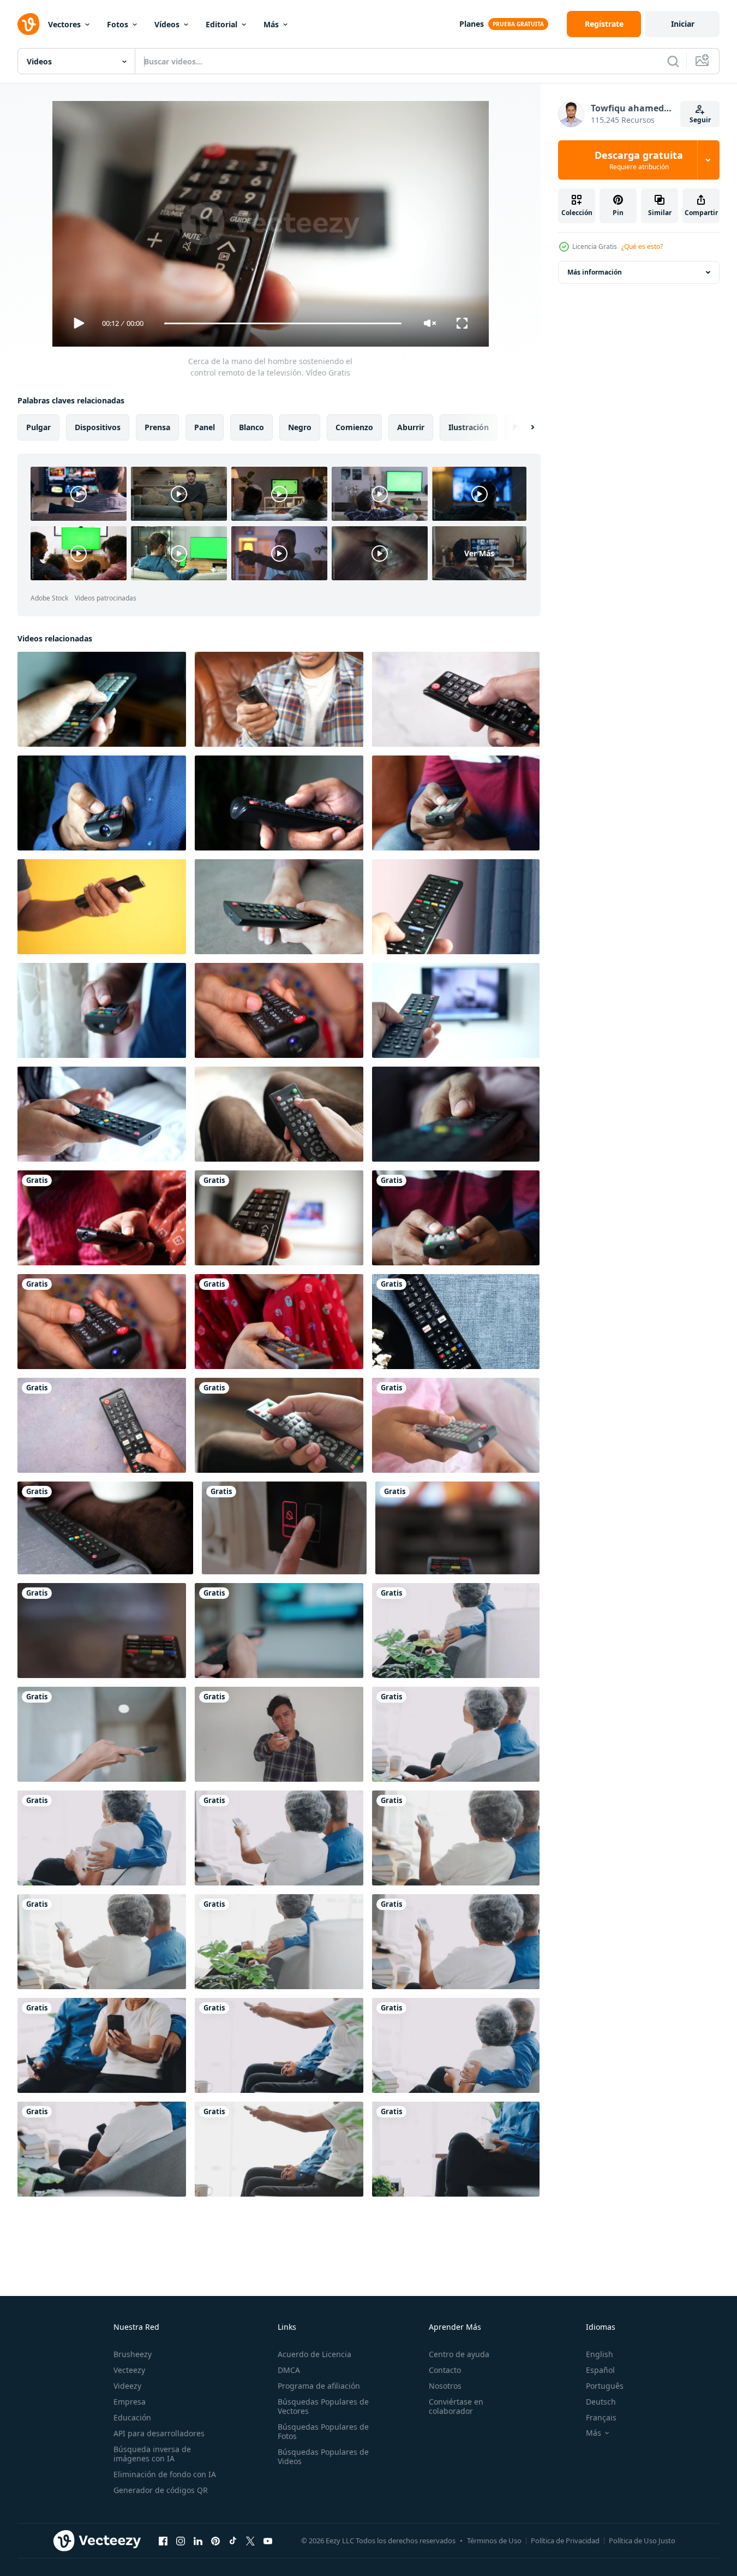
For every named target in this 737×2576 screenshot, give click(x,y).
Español (600, 2370)
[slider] (283, 323)
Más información (595, 272)
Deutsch (601, 2402)
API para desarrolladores (159, 2433)
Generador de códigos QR (161, 2490)
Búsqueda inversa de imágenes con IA (152, 2454)
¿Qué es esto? (642, 246)
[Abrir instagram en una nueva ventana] (181, 2541)
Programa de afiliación (319, 2386)
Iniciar (683, 24)
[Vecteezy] (28, 24)
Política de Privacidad (565, 2541)
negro (300, 427)
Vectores (64, 24)
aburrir (411, 427)
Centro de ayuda (459, 2354)
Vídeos (167, 24)
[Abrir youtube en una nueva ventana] (268, 2541)
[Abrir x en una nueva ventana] (250, 2541)
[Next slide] (523, 427)
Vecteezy (129, 2370)
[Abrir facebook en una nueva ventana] (163, 2541)
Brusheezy (133, 2354)
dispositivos (98, 427)
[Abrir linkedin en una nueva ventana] (198, 2541)
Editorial (221, 24)
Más (271, 24)
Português (605, 2386)
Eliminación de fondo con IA (165, 2474)
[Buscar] (673, 61)
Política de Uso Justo (642, 2541)
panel (205, 427)
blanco (251, 427)
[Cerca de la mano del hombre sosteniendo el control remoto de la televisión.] (456, 803)
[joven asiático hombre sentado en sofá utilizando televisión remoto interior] (279, 1010)
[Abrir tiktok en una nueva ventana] (233, 2541)
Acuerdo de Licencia (314, 2354)
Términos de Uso (494, 2541)
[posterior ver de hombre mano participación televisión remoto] (102, 1010)
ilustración (469, 427)
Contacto (445, 2370)
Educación (132, 2417)
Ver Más (479, 553)
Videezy (127, 2386)
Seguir (700, 120)
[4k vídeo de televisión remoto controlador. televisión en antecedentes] (102, 1631)
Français (601, 2417)
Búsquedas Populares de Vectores (323, 2406)
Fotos (118, 24)
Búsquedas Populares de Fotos (323, 2431)
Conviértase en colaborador (456, 2406)
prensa (157, 427)
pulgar (38, 427)
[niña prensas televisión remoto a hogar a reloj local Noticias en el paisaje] (102, 1734)
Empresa (130, 2402)
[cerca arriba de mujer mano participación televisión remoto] (102, 1114)
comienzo (354, 427)
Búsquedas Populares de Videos (323, 2456)
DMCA (289, 2370)
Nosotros (445, 2386)
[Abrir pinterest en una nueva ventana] (215, 2541)
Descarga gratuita (639, 160)
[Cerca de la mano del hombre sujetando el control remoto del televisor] (102, 699)
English (600, 2354)
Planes (472, 24)
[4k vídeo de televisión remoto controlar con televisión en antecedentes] (457, 1528)
